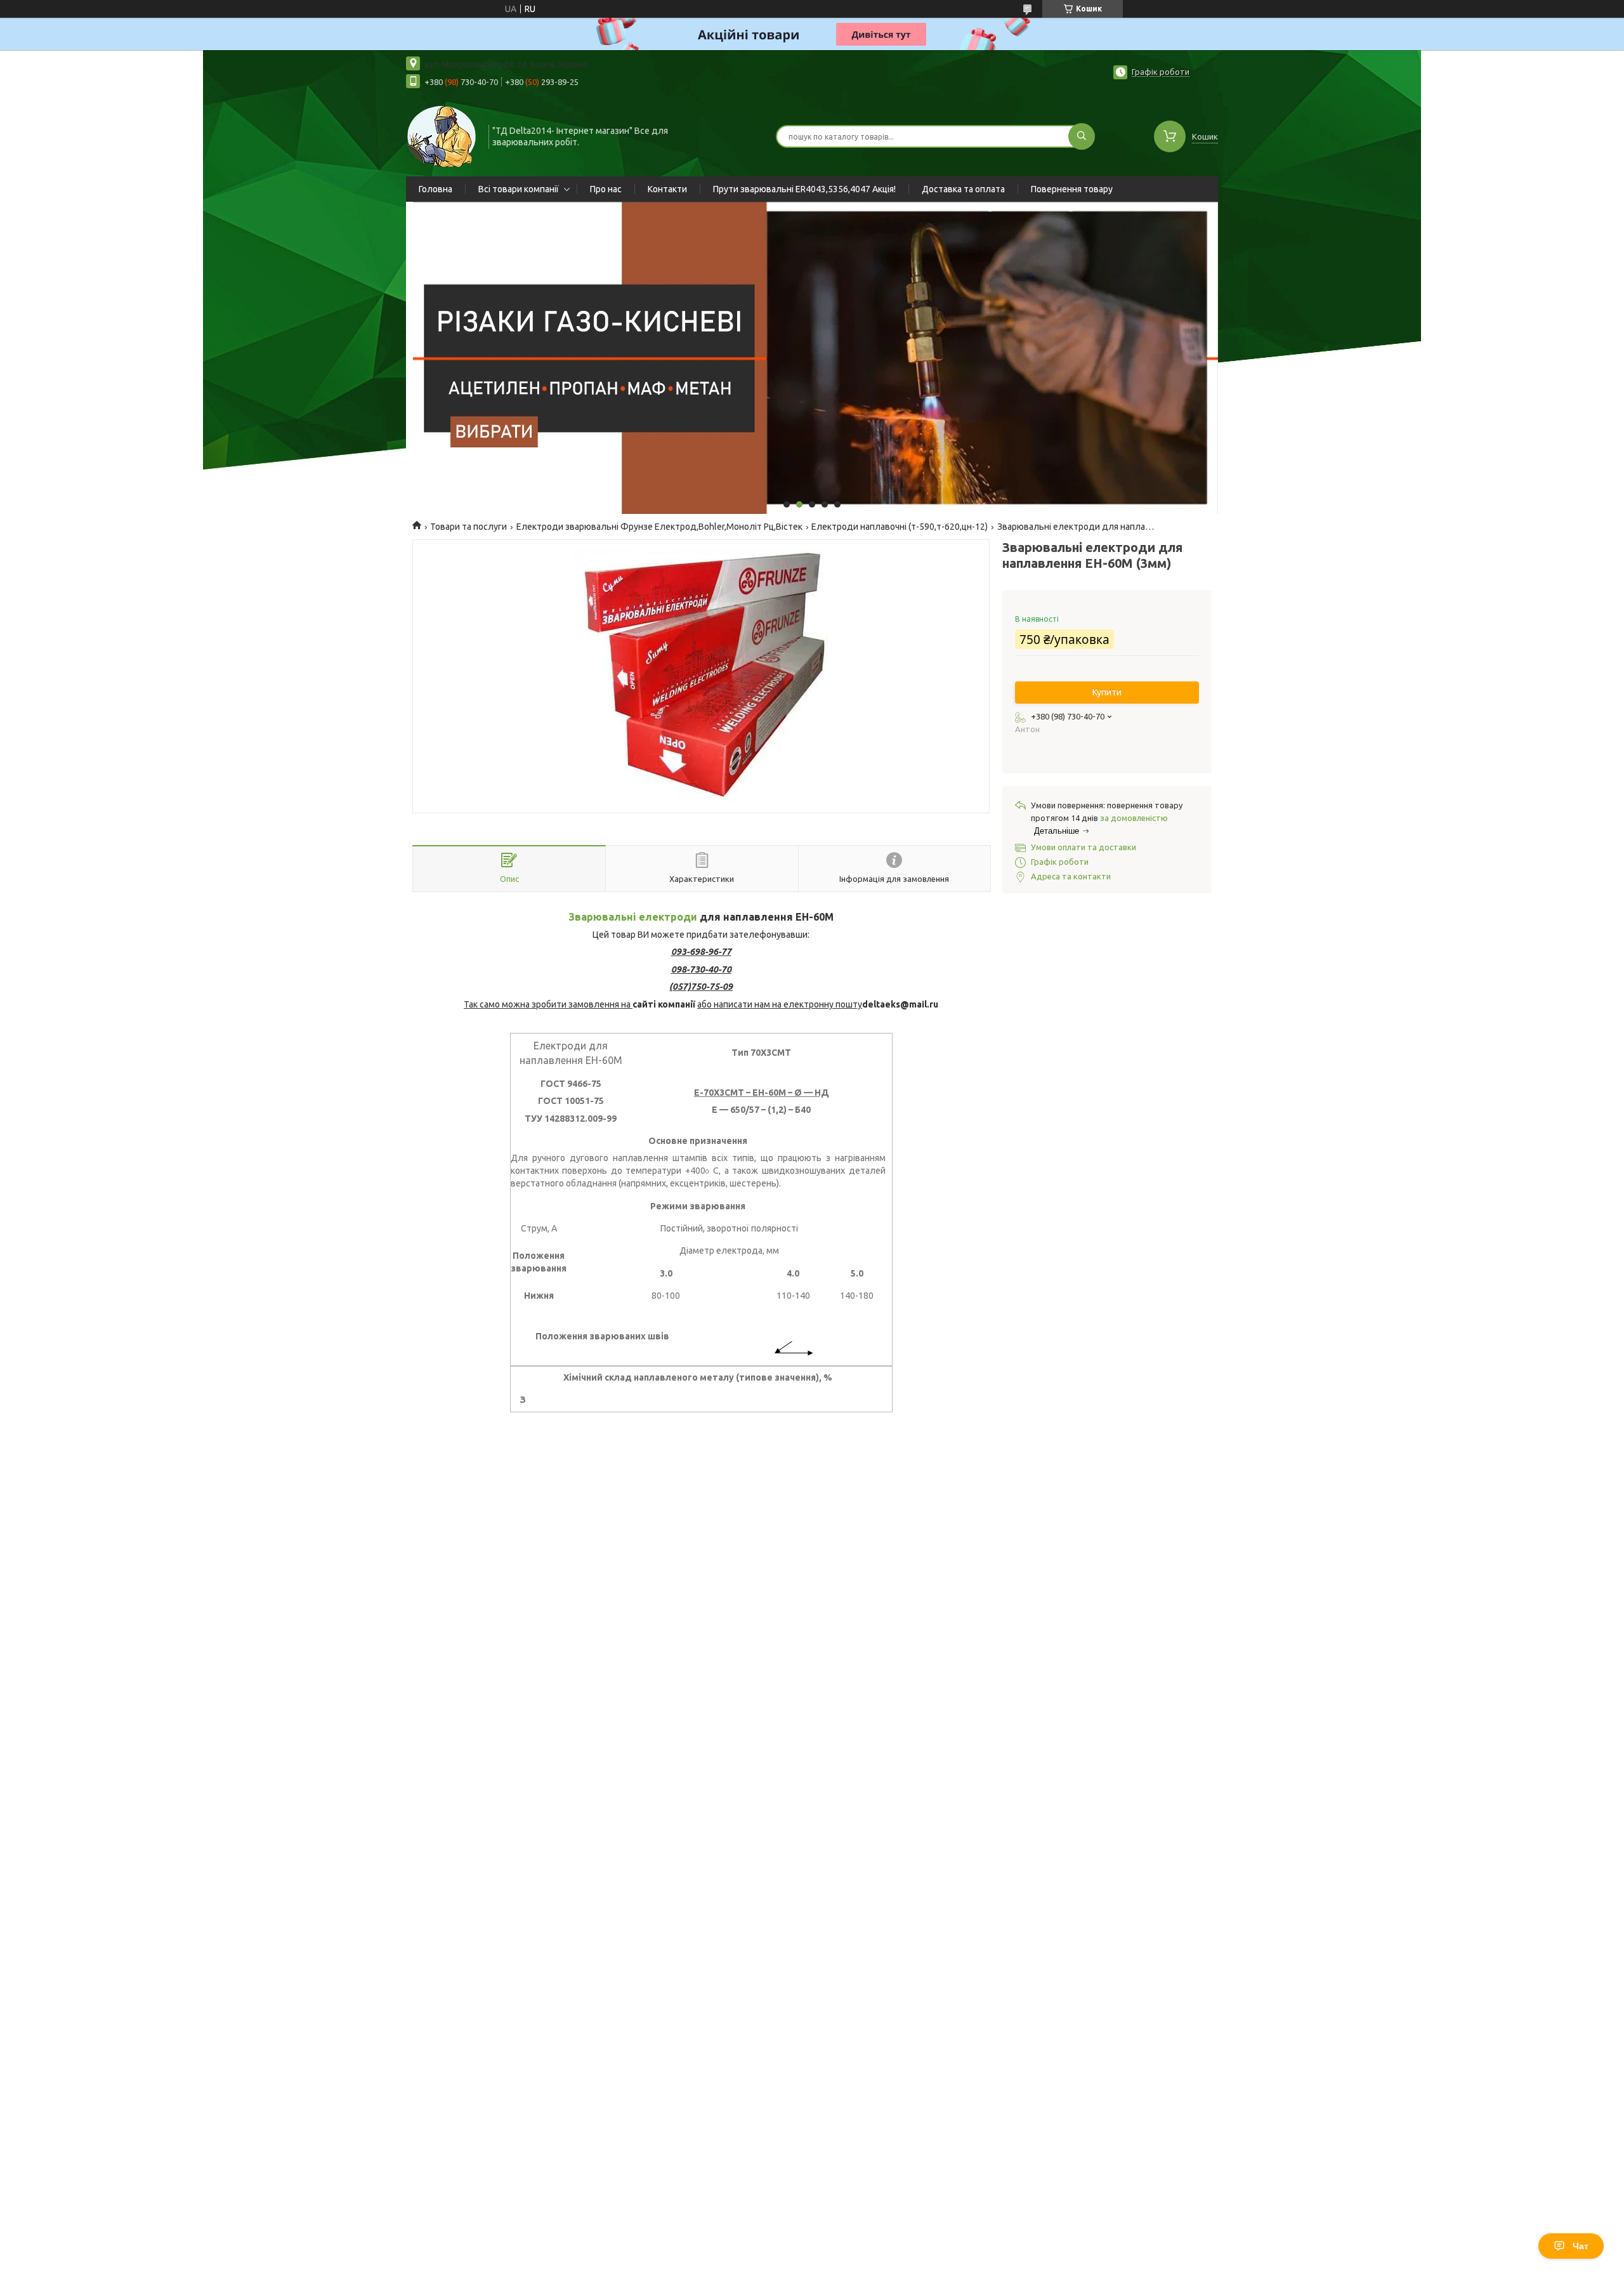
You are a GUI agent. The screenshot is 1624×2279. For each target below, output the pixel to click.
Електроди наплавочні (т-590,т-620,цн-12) (900, 527)
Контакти (667, 189)
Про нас (606, 189)
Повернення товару (1072, 189)
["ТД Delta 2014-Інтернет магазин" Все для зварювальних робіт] (442, 135)
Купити (1107, 692)
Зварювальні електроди (633, 917)
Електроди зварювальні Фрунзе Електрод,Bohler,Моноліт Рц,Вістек (659, 527)
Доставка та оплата (963, 189)
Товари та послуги (468, 527)
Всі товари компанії (519, 189)
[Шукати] (1082, 136)
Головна (435, 189)
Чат (1581, 2246)
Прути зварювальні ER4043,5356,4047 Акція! (804, 189)
